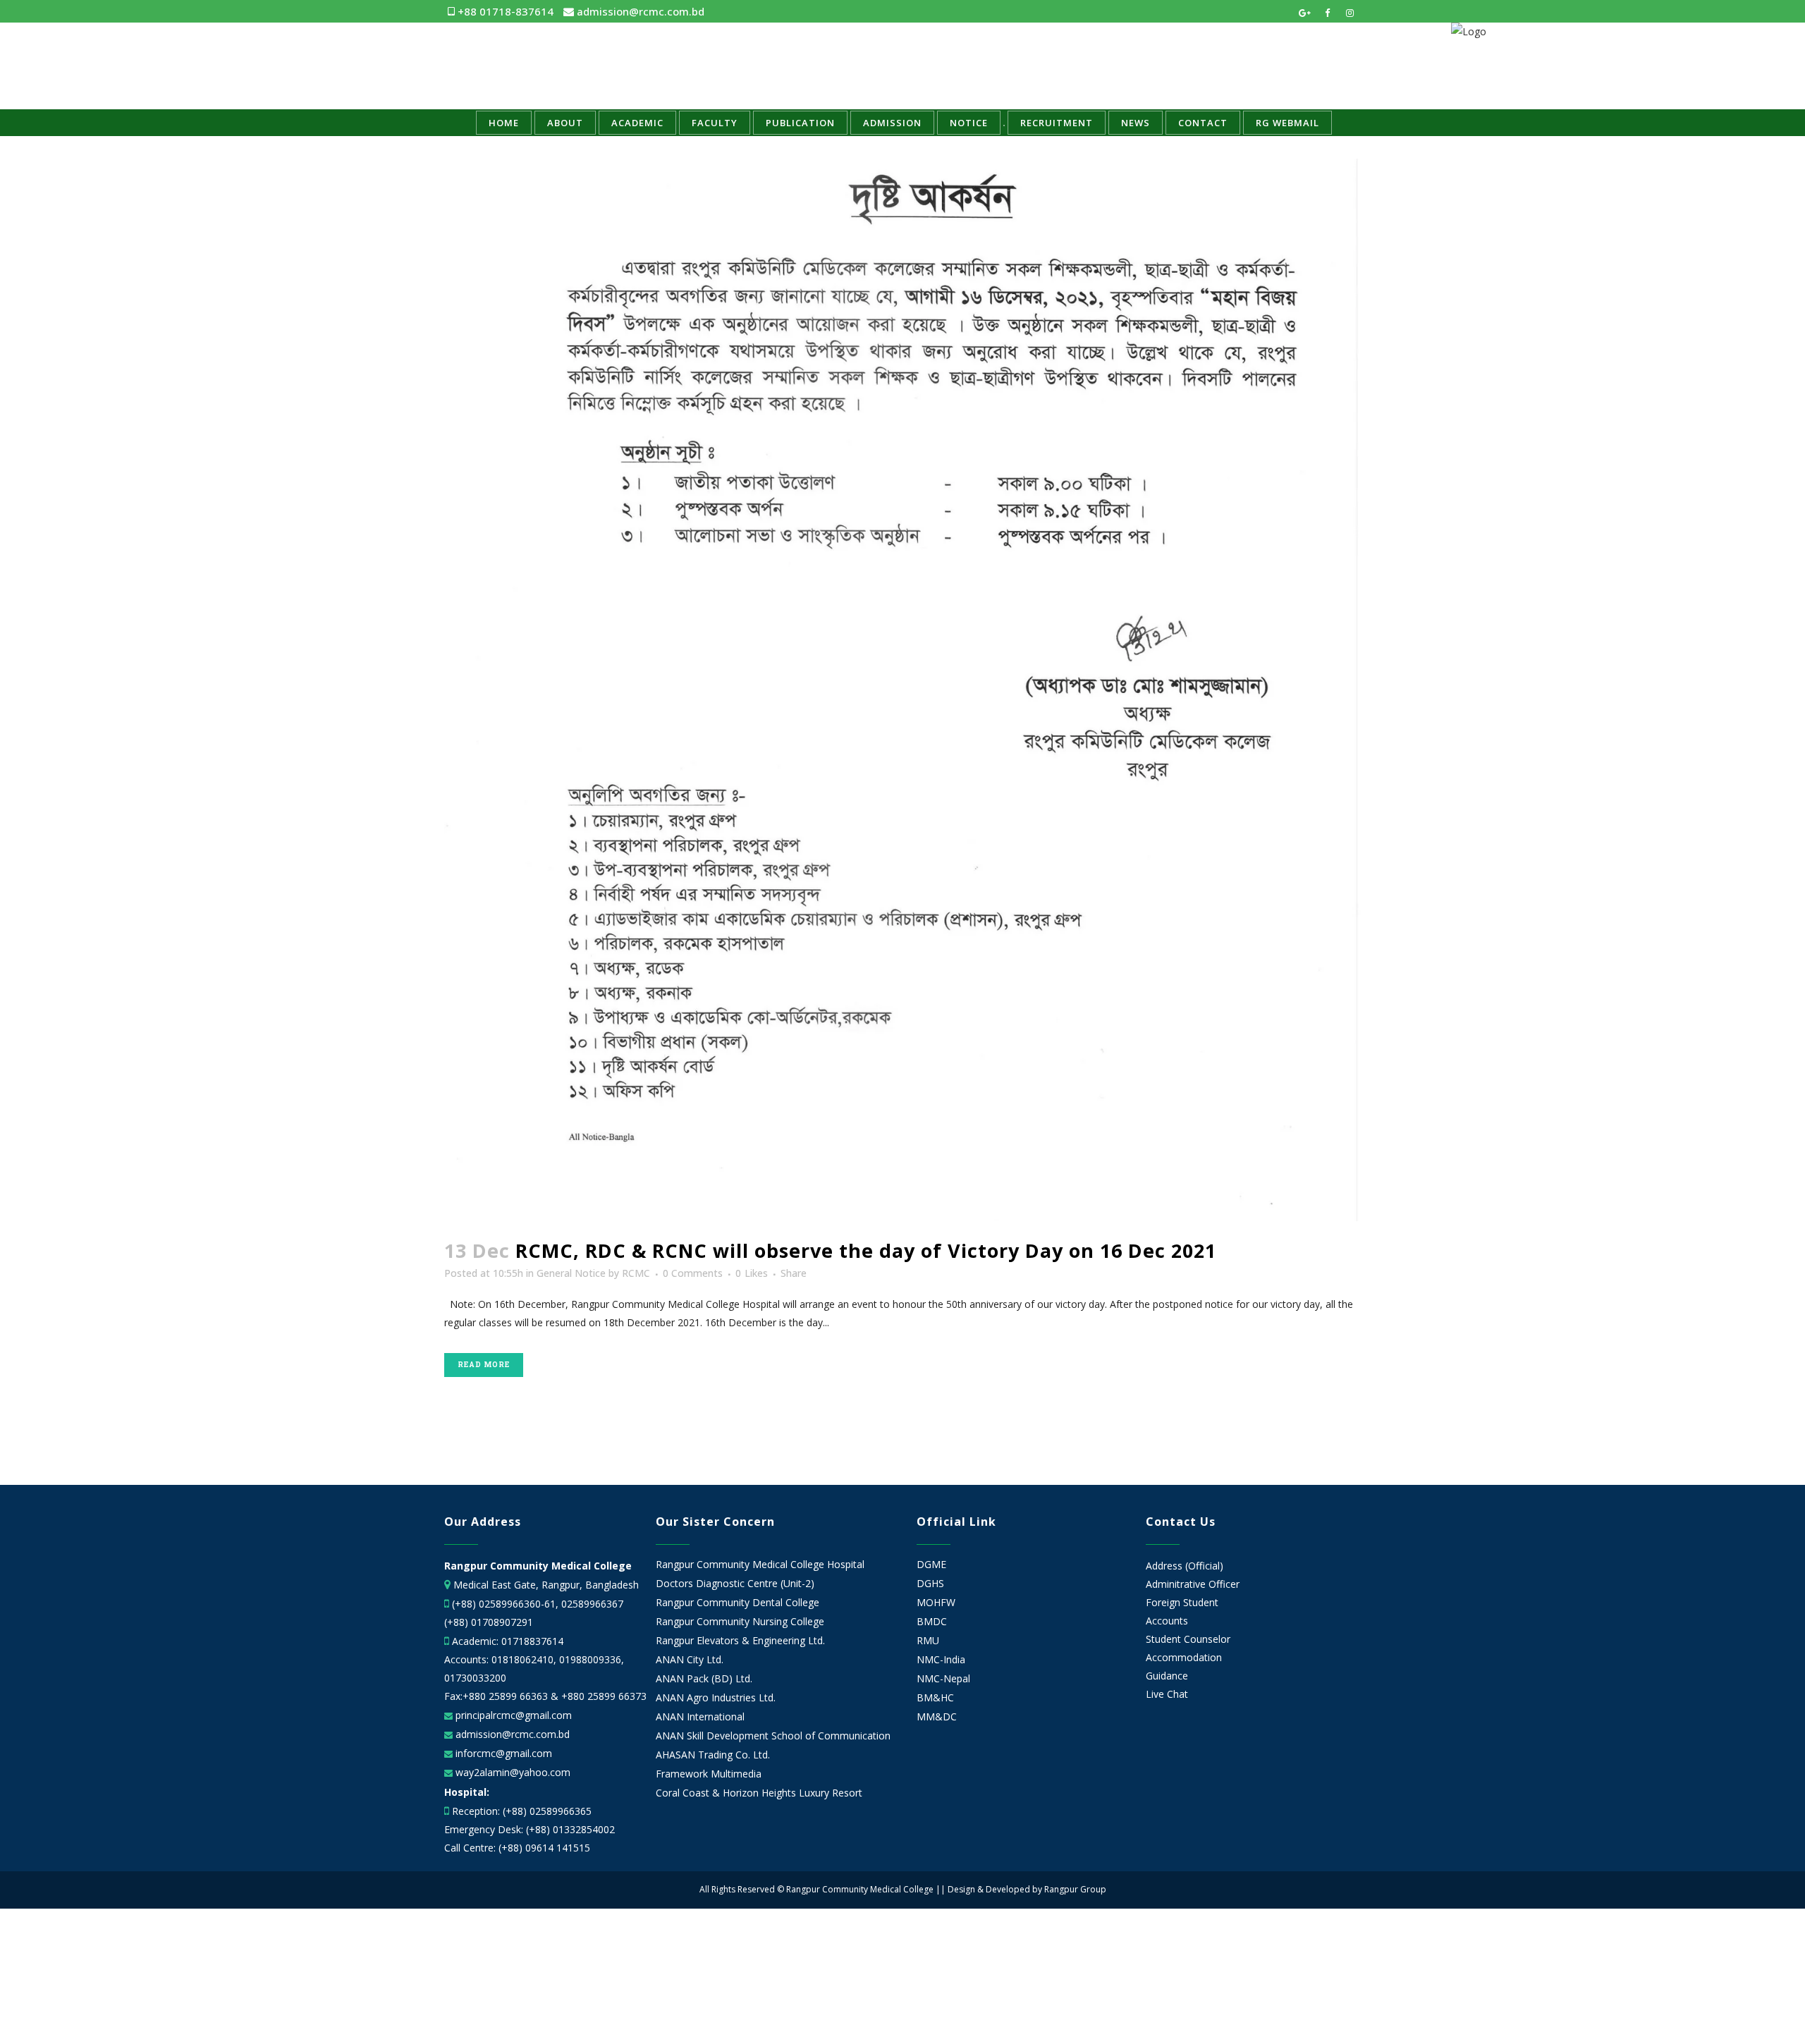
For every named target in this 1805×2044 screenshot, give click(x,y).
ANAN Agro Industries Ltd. (716, 1698)
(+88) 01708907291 (489, 1622)
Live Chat (1167, 1694)
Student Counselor (1188, 1639)
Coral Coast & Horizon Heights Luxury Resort (759, 1793)
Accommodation (1184, 1657)
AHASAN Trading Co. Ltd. (713, 1755)
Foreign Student (1182, 1602)
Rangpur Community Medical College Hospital (760, 1565)
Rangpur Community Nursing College (740, 1622)
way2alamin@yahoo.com (512, 1772)
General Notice (571, 1273)
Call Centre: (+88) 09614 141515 (517, 1848)
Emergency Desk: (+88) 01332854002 (530, 1829)
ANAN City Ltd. (690, 1660)
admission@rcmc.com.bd (639, 11)
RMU (928, 1641)
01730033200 (475, 1678)
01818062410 (522, 1659)
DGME (931, 1565)
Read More (484, 1365)
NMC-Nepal (943, 1679)
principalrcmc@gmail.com (512, 1715)
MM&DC (937, 1717)
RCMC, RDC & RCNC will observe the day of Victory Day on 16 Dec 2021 (866, 1250)
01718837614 (532, 1641)
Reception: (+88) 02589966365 (522, 1811)
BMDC (932, 1622)
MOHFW (936, 1603)
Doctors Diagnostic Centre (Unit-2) (735, 1584)
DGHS (930, 1584)
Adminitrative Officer (1193, 1584)
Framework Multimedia (709, 1774)
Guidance (1167, 1676)
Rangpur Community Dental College (738, 1603)
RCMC (636, 1273)
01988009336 (590, 1659)
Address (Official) (1185, 1566)
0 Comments (693, 1273)
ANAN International (700, 1717)
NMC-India (941, 1660)
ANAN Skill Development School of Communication (773, 1736)
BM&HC (935, 1698)
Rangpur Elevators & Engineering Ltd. (742, 1641)
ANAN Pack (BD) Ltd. (704, 1679)
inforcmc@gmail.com (502, 1753)
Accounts (1167, 1621)
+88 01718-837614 (504, 11)
